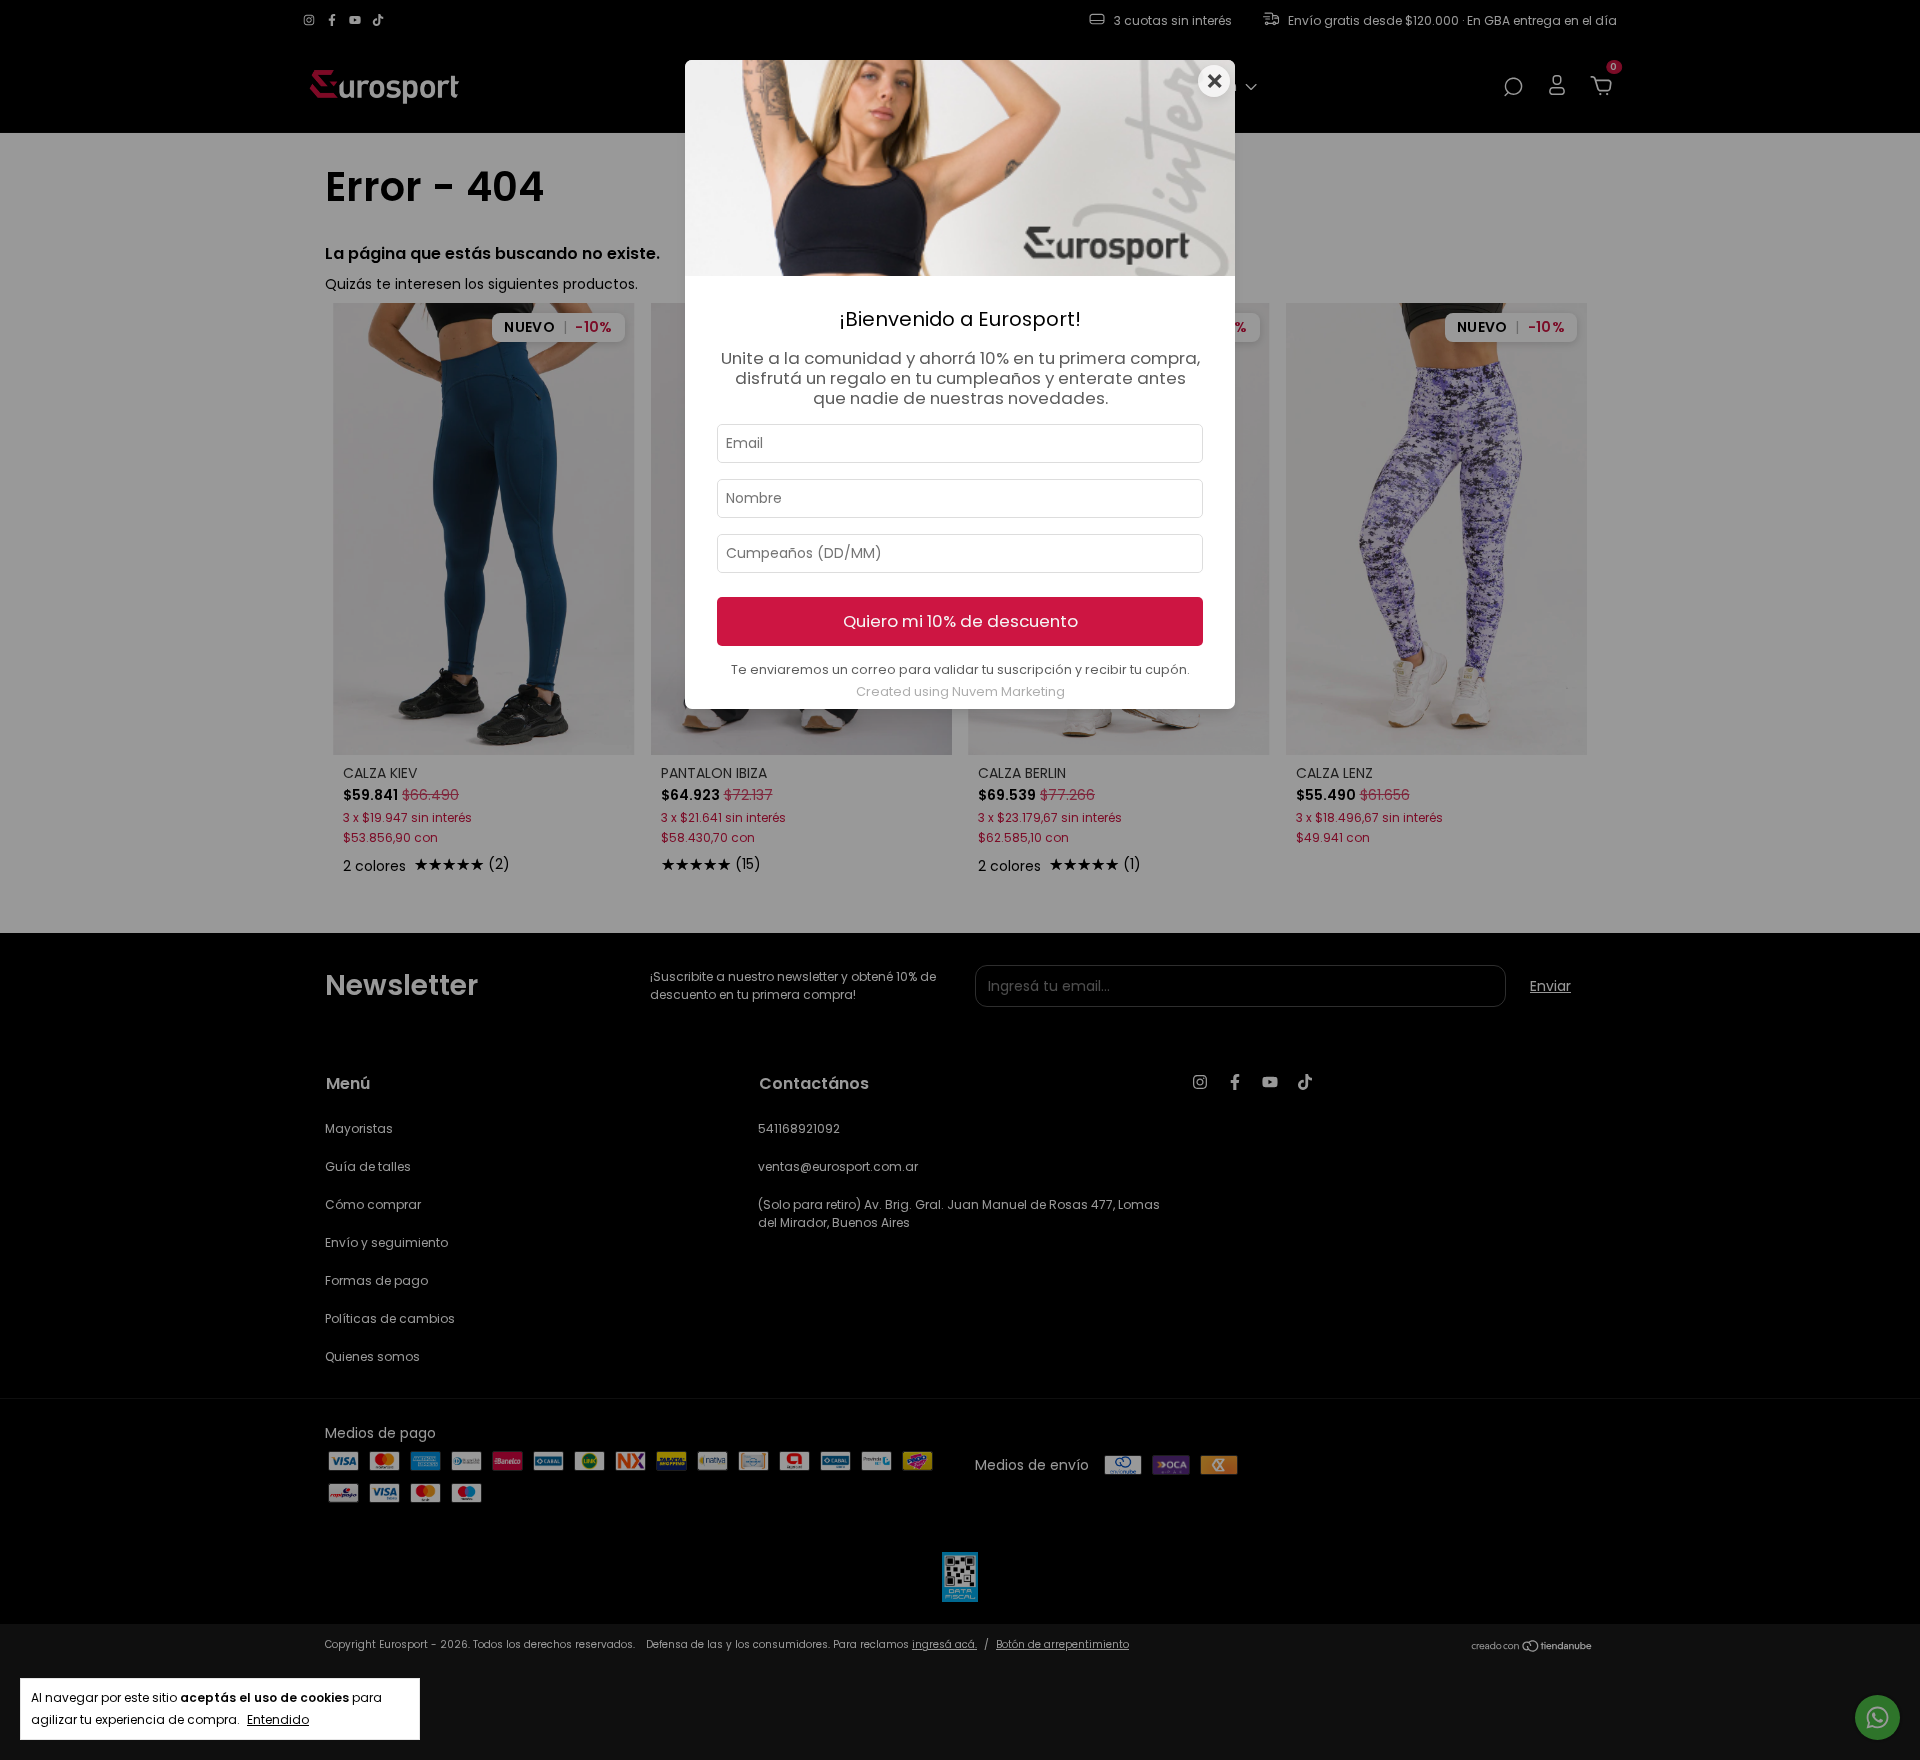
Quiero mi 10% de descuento (960, 621)
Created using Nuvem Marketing (960, 691)
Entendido (278, 1719)
